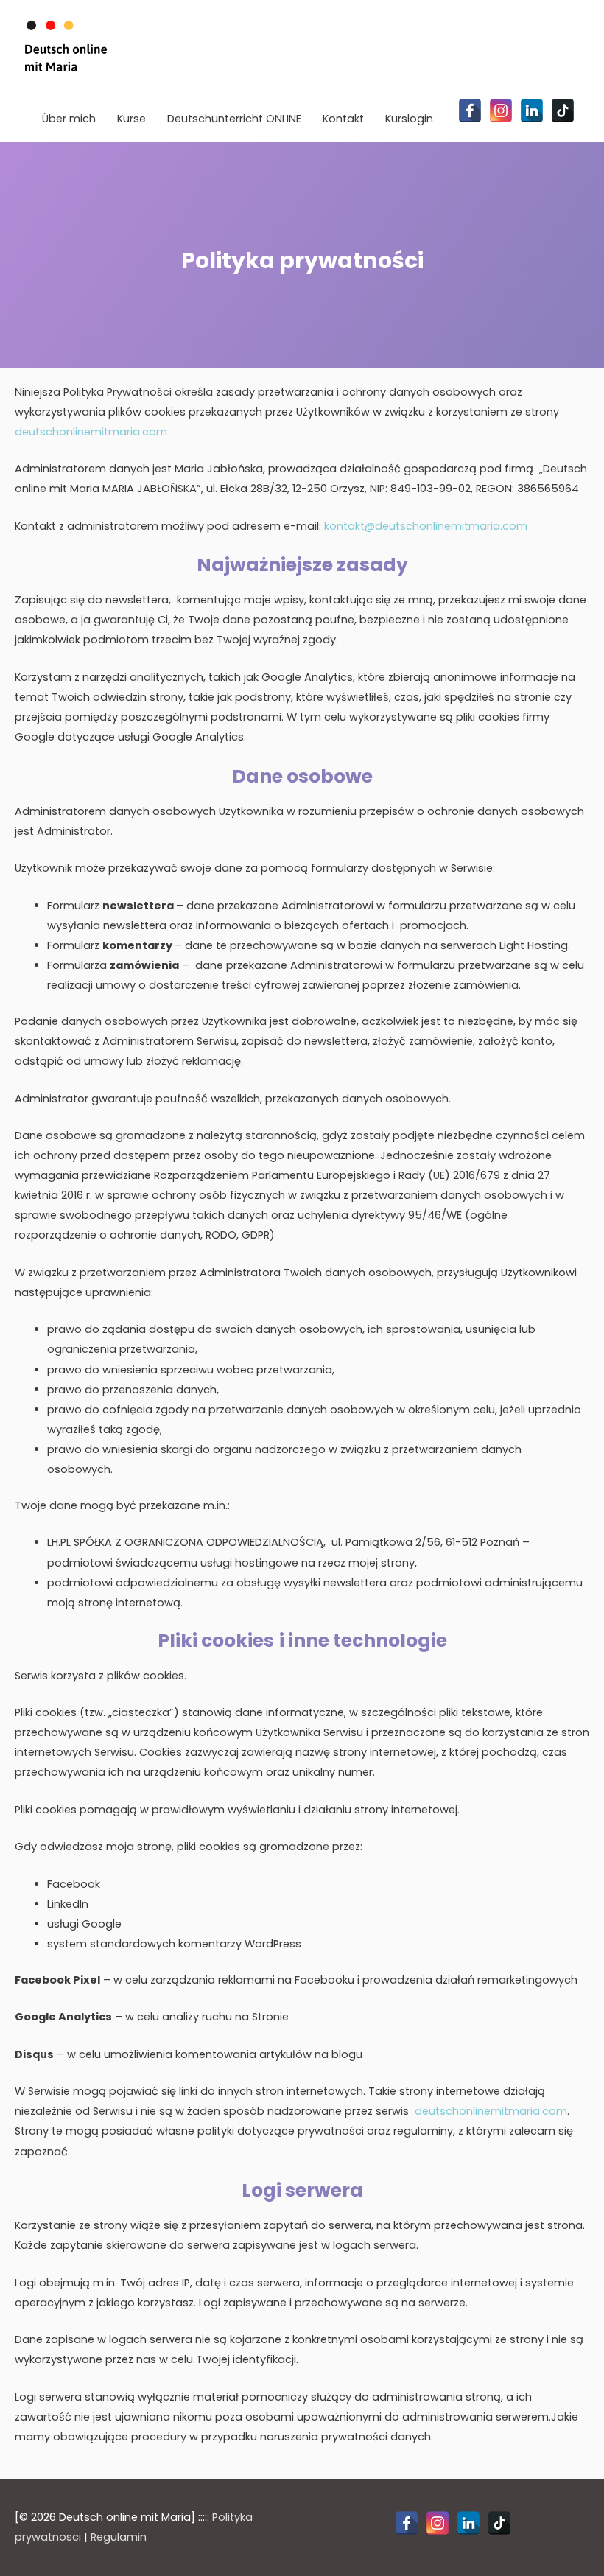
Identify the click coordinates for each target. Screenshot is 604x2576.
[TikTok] (563, 111)
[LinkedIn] (532, 111)
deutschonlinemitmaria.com (91, 432)
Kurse (131, 119)
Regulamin (119, 2537)
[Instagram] (501, 111)
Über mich (69, 119)
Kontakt (343, 119)
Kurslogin (409, 119)
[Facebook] (470, 111)
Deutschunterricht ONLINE (234, 119)
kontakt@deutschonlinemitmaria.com (426, 526)
